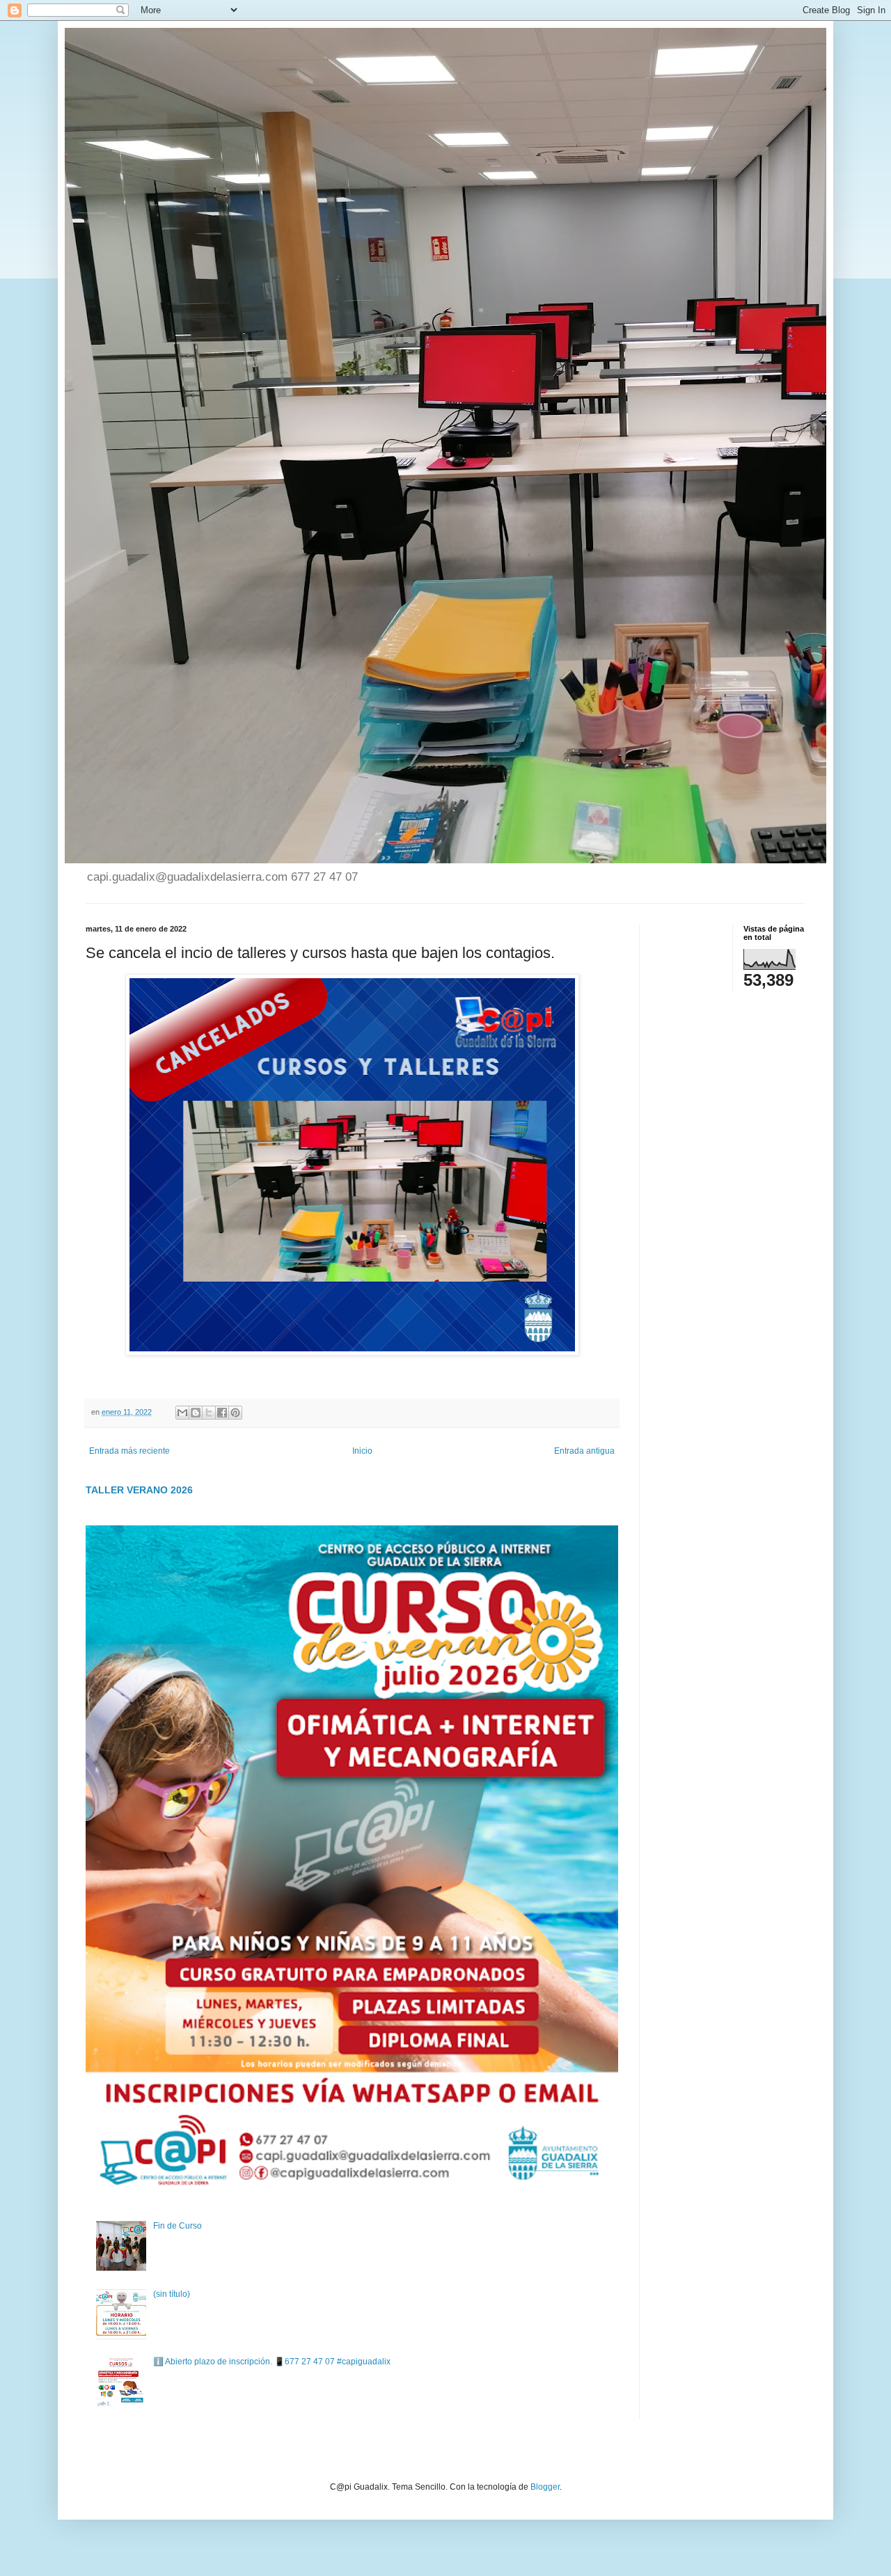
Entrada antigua (584, 1451)
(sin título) (172, 2294)
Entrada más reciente (129, 1451)
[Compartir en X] (209, 1413)
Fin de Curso (178, 2226)
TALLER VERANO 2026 (139, 1490)
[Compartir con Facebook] (222, 1413)
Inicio (362, 1451)
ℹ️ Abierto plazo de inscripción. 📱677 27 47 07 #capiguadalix (272, 2362)
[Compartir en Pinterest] (235, 1413)
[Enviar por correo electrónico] (182, 1413)
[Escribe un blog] (196, 1413)
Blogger (545, 2487)
